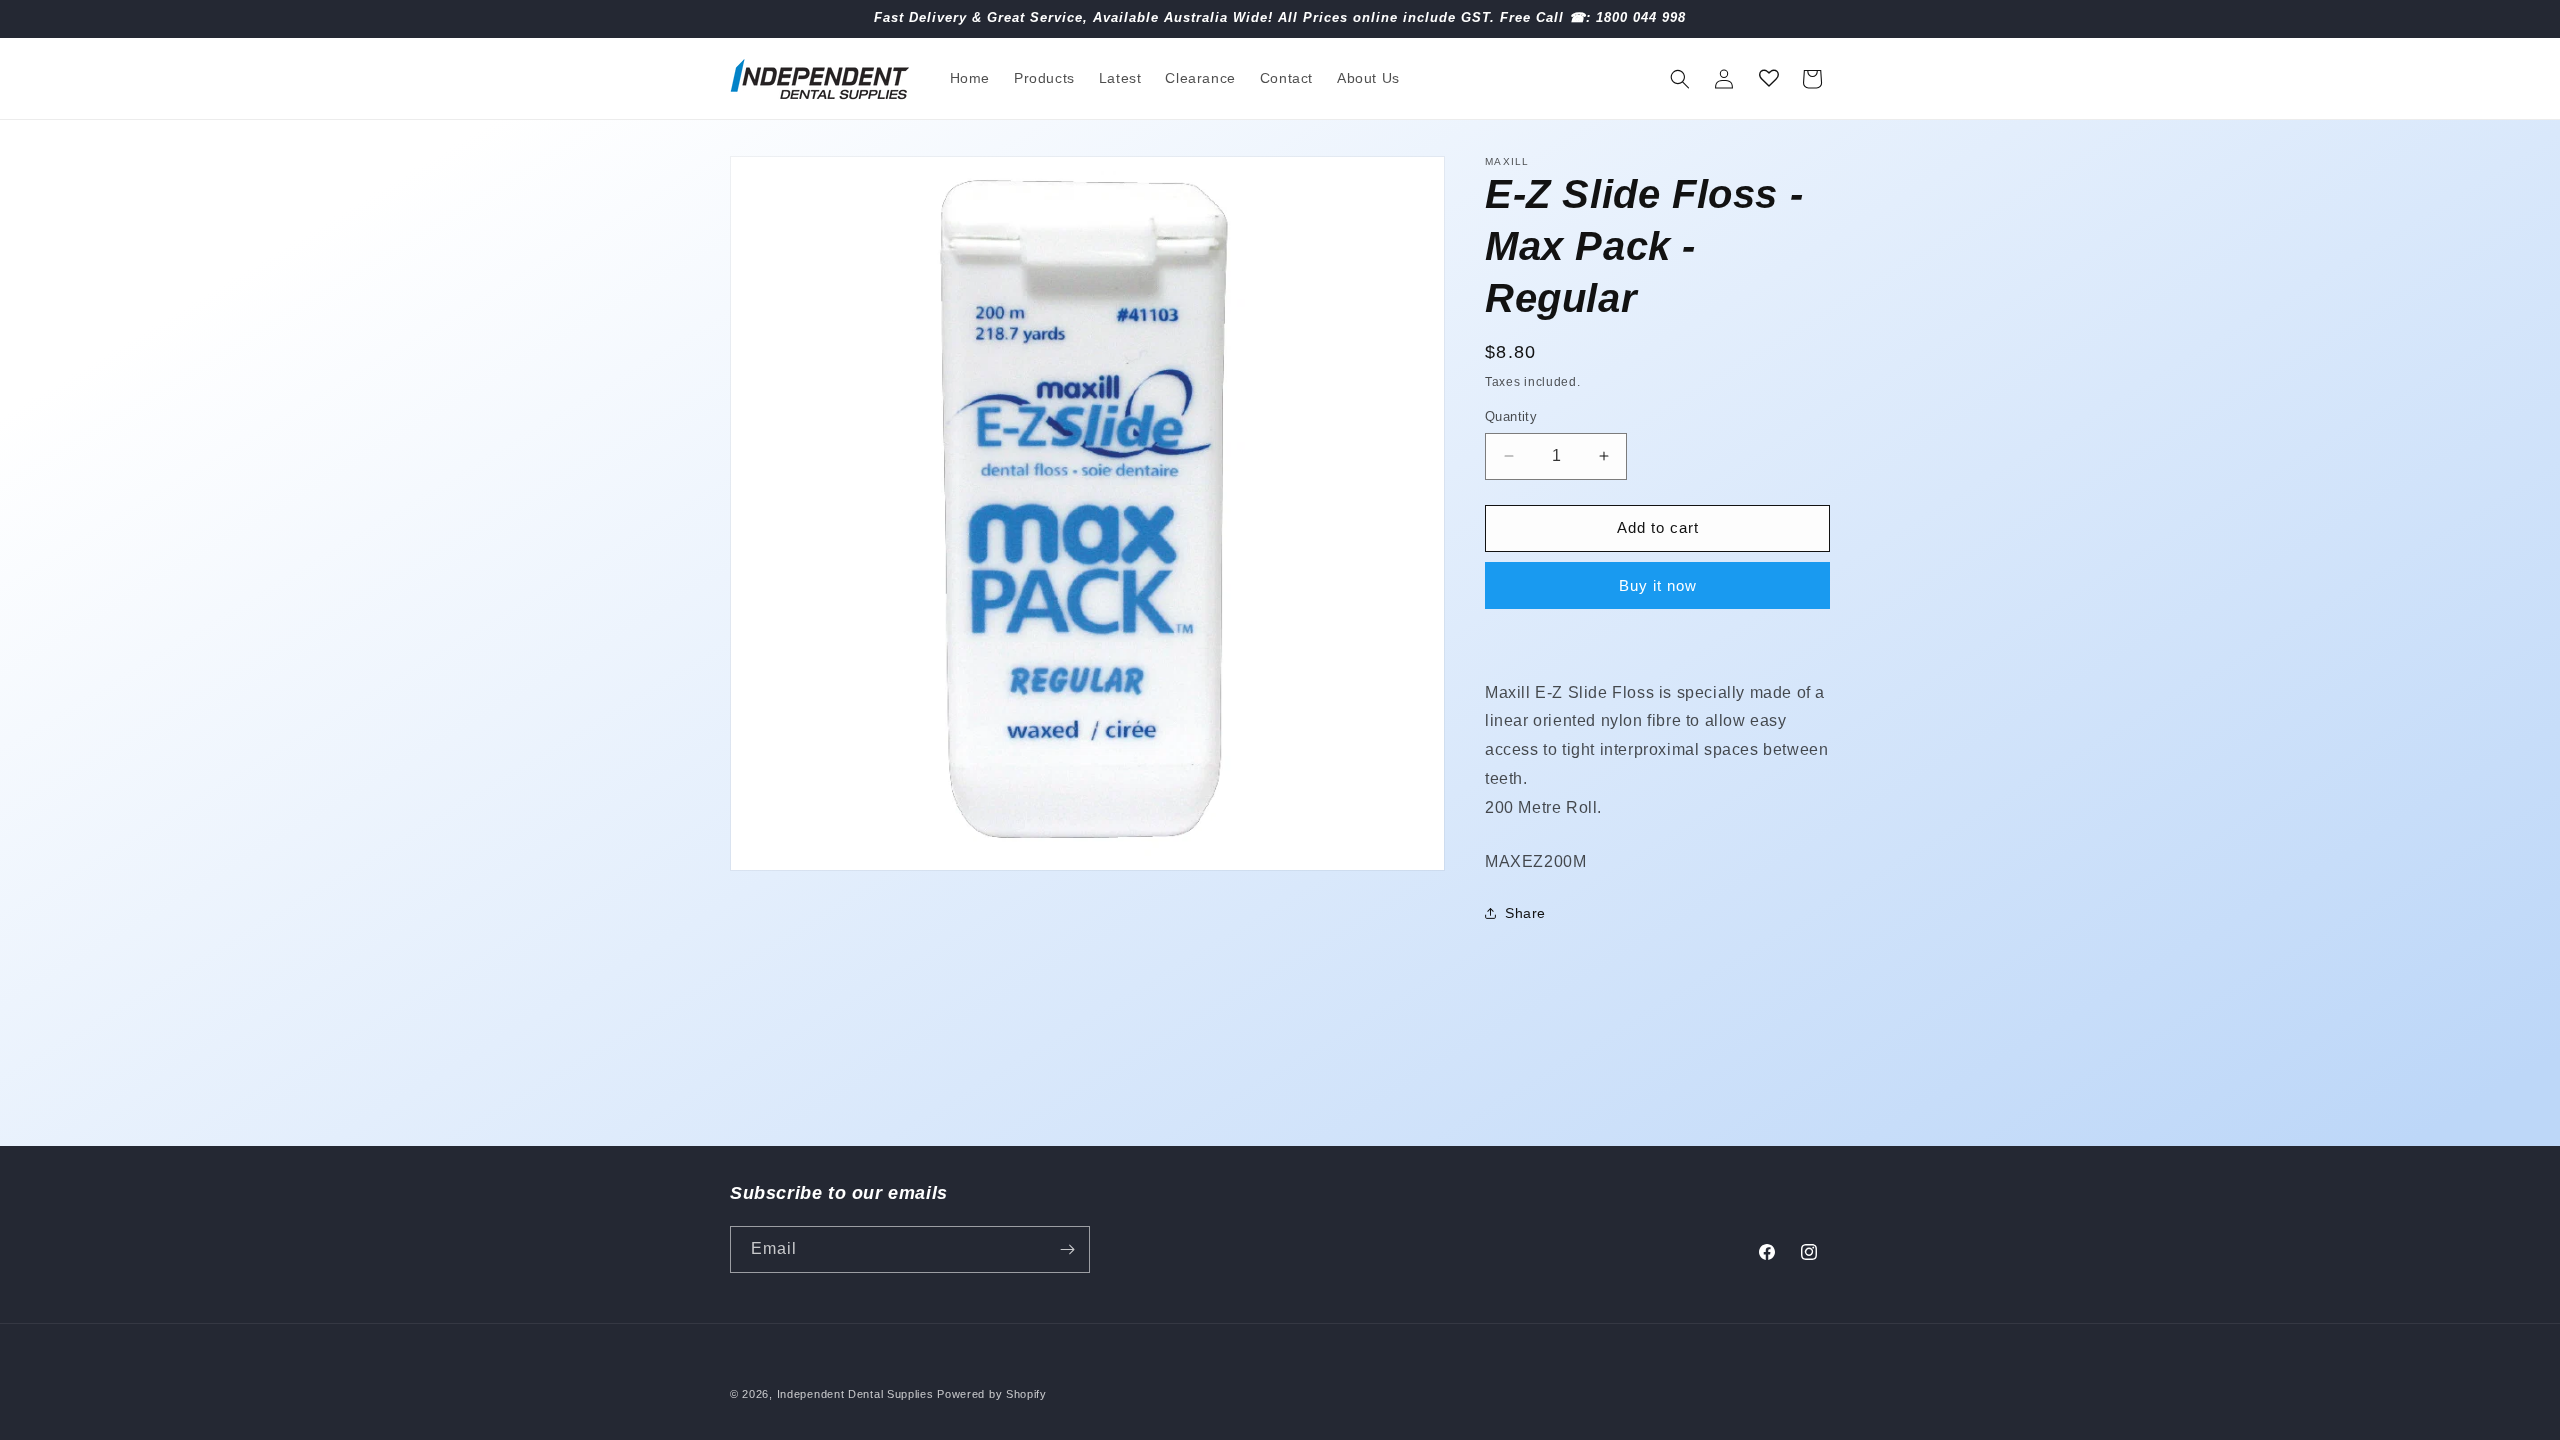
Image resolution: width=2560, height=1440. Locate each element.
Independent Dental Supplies (855, 1394)
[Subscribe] (1067, 1249)
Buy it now (1658, 585)
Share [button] (1525, 913)
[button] (1680, 79)
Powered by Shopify (992, 1394)
